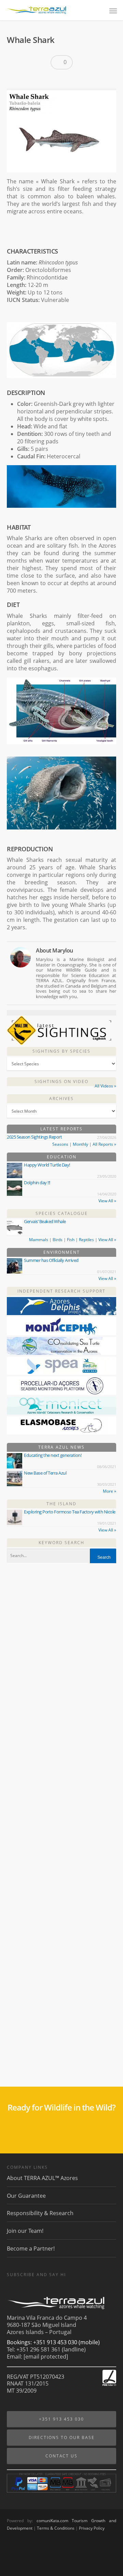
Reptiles (86, 1240)
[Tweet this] (26, 80)
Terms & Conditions (56, 2528)
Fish (71, 1240)
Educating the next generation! (53, 1455)
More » (110, 1491)
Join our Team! (25, 2231)
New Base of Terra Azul (45, 1473)
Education (62, 1157)
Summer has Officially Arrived (51, 1260)
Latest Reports (61, 1129)
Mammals (39, 1240)
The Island (61, 1504)
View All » (107, 1201)
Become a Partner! (31, 2249)
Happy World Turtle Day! (47, 1165)
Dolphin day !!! (37, 1183)
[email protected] (46, 2357)
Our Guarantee (26, 2196)
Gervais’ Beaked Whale (45, 1221)
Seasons (60, 1144)
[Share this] (15, 80)
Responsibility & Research (40, 2213)
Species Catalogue (62, 1213)
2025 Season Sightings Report (34, 1137)
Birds (58, 1240)
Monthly (80, 1144)
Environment (62, 1252)
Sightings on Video (61, 1081)
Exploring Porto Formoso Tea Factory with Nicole (70, 1512)
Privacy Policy (92, 2528)
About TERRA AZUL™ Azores (42, 2178)
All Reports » (104, 1144)
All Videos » (105, 1086)
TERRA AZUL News (61, 1447)
